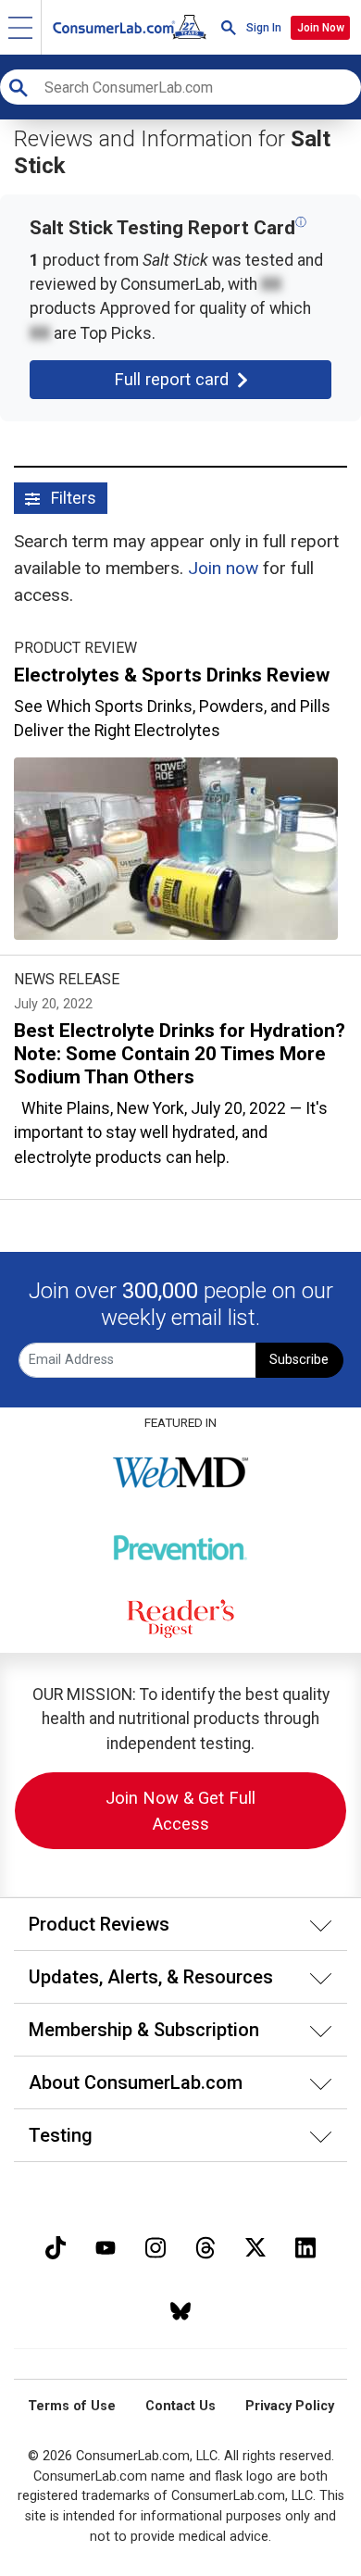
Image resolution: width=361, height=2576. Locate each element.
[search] (229, 27)
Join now (223, 568)
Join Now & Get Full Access (180, 1811)
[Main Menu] (21, 27)
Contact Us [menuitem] (180, 2406)
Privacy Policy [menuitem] (290, 2406)
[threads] (205, 2246)
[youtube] (106, 2246)
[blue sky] (180, 2309)
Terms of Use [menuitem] (72, 2406)
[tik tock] (56, 2246)
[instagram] (156, 2246)
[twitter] (255, 2246)
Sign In (264, 28)
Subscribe (299, 1360)
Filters (72, 498)
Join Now (321, 28)
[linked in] (305, 2246)
